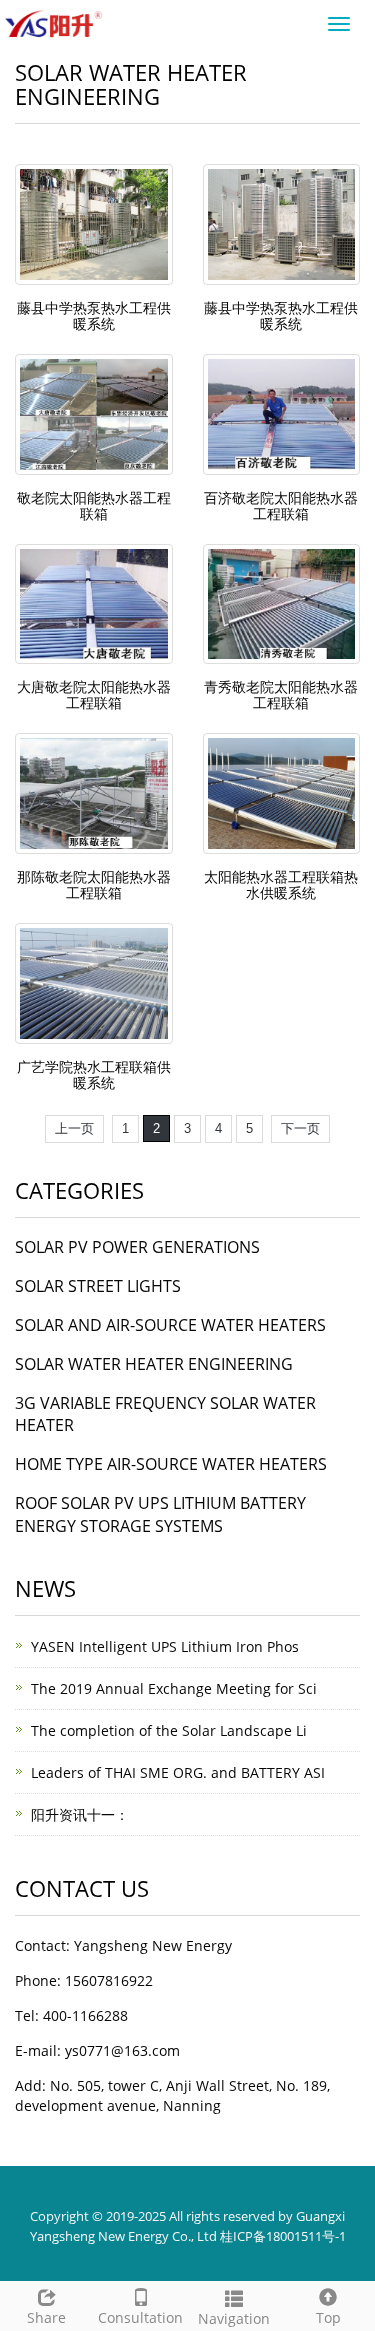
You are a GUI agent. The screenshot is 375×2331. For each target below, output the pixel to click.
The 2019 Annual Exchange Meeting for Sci (174, 1688)
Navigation (234, 2318)
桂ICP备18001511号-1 (283, 2236)
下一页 (300, 1128)
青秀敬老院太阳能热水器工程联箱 (281, 694)
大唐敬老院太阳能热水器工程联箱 (94, 694)
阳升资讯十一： (80, 1814)
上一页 (74, 1128)
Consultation (140, 2317)
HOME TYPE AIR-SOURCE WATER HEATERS (171, 1464)
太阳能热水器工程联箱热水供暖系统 (281, 884)
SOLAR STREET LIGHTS (98, 1286)
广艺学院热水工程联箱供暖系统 (94, 1074)
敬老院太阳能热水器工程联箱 (94, 505)
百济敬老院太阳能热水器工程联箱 (281, 505)
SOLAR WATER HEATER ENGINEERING (154, 1364)
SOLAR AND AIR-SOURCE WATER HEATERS (170, 1325)
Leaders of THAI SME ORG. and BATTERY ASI (178, 1772)
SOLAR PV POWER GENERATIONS (137, 1247)
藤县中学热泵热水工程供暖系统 (94, 315)
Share (46, 2317)
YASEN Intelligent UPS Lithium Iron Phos (165, 1646)
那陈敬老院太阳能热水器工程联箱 (94, 884)
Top (328, 2317)
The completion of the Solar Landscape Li (169, 1730)
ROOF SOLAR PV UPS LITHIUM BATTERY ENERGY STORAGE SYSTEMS (160, 1514)
